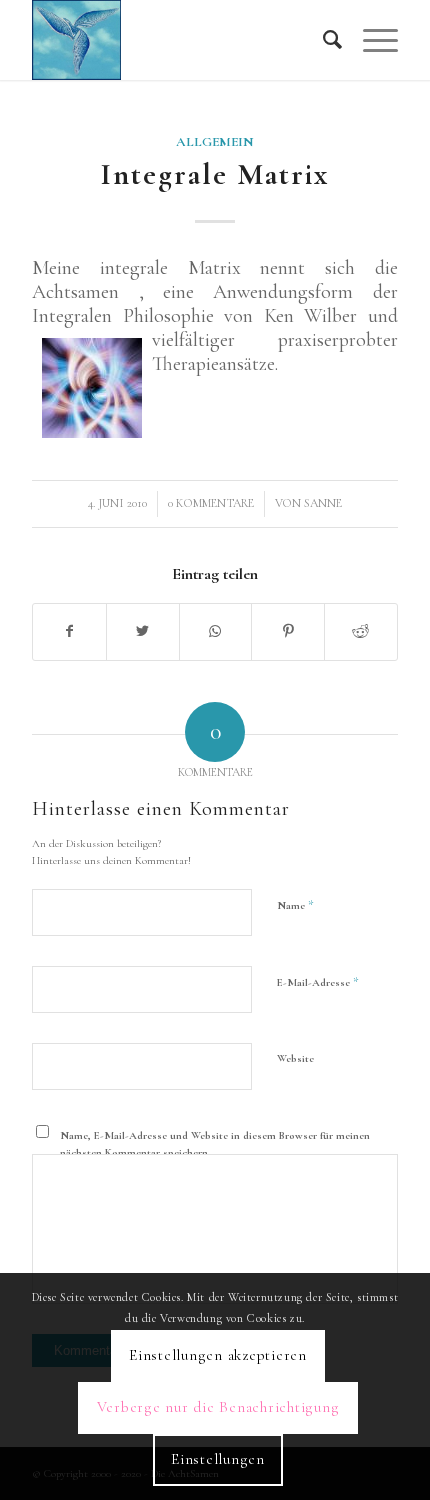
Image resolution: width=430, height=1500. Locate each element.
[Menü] (370, 40)
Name (295, 905)
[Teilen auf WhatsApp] (216, 631)
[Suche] (323, 40)
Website (295, 1058)
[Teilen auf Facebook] (69, 631)
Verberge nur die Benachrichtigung (218, 1407)
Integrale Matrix (215, 174)
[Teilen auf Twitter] (143, 631)
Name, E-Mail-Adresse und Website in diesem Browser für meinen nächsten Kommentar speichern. (215, 1144)
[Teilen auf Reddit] (361, 631)
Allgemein (215, 142)
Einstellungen (218, 1459)
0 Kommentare (211, 503)
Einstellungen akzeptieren (218, 1355)
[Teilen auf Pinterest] (288, 631)
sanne (323, 503)
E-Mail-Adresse (318, 982)
